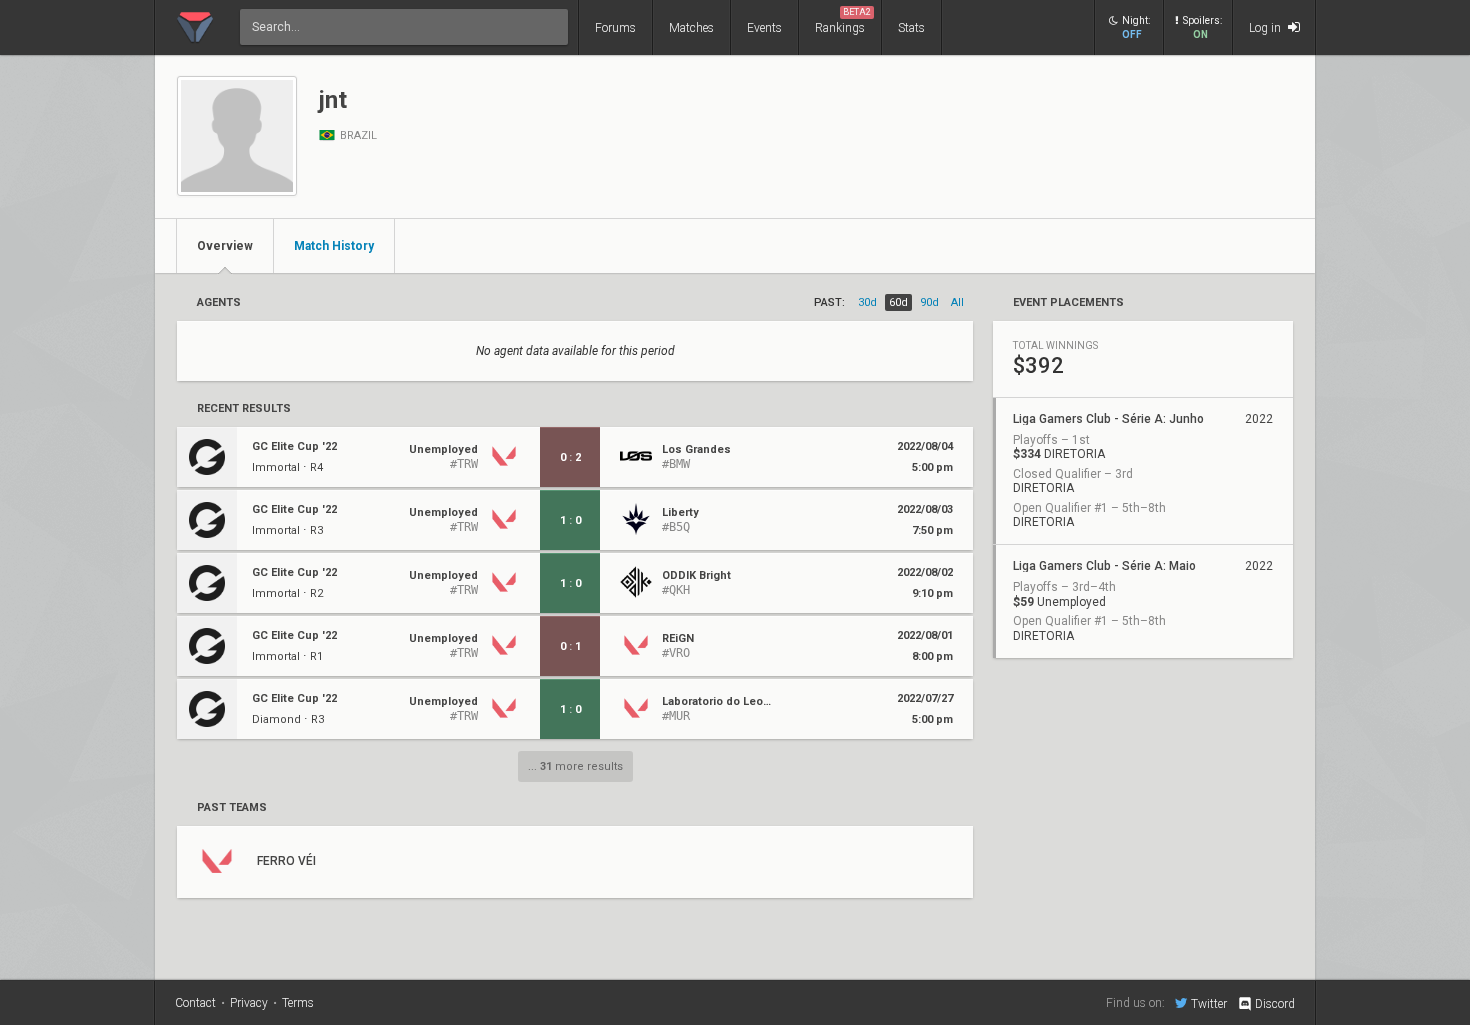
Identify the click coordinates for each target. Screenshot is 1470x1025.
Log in (1266, 28)
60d (898, 302)
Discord (1275, 1004)
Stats (911, 28)
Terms (298, 1003)
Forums (615, 28)
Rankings (843, 21)
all (957, 302)
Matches (691, 28)
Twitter (1209, 1003)
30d (867, 302)
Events (764, 28)
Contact (195, 1003)
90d (929, 302)
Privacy (249, 1003)
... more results (575, 766)
